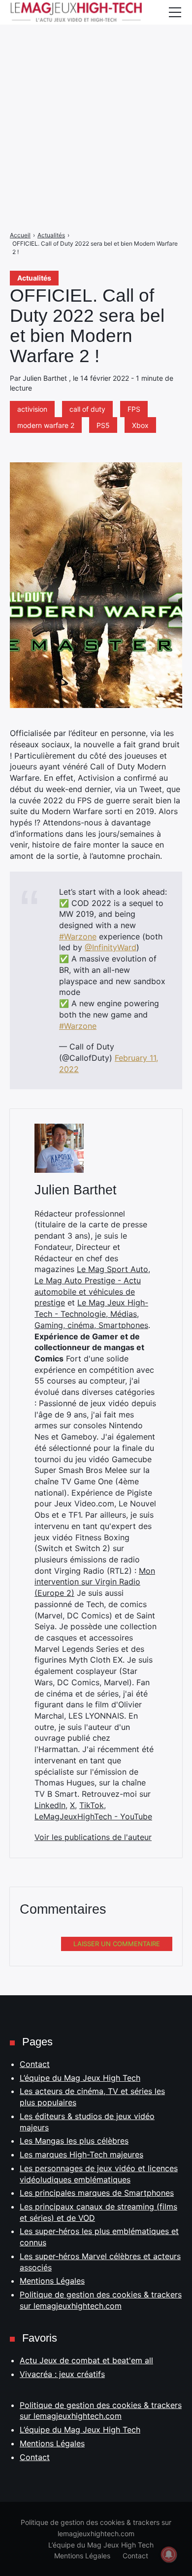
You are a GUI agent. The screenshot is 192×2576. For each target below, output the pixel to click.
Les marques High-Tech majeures (81, 2154)
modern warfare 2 (46, 425)
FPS (134, 409)
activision (32, 409)
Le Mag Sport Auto (112, 1269)
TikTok (92, 1805)
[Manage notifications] (169, 2554)
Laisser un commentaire (117, 1944)
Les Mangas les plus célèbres (74, 2141)
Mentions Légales (52, 2281)
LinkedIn (50, 1805)
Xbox (140, 425)
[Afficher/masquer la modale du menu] (175, 12)
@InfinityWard (111, 947)
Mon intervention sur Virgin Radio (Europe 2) (95, 1582)
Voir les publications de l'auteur (93, 1837)
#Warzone (78, 936)
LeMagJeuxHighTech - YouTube (93, 1816)
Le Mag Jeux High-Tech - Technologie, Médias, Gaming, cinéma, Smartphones (91, 1314)
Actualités (34, 278)
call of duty (87, 409)
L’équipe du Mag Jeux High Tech (80, 2078)
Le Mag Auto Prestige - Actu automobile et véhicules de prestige (88, 1291)
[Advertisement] (96, 96)
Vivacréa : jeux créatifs (62, 2374)
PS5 (103, 425)
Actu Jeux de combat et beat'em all (86, 2360)
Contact (35, 2064)
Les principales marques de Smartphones (97, 2193)
